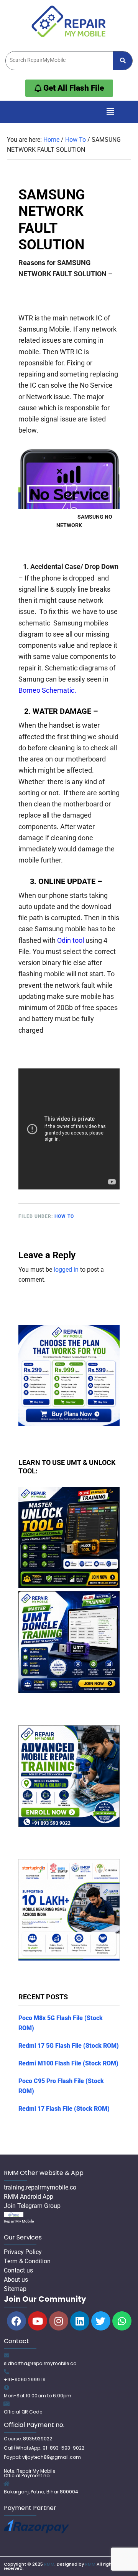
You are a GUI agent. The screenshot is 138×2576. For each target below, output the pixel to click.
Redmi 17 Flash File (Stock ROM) (64, 2109)
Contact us (18, 2270)
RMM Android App (29, 2197)
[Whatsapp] (122, 2321)
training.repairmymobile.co (40, 2187)
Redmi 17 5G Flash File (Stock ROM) (69, 2046)
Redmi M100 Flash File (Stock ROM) (68, 2063)
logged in (66, 1270)
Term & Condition (27, 2261)
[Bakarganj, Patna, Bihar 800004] (7, 2484)
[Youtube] (38, 2321)
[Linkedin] (80, 2321)
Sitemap (15, 2289)
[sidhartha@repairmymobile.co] (7, 2355)
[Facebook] (16, 2321)
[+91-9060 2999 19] (7, 2372)
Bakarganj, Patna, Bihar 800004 (41, 2492)
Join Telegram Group (32, 2206)
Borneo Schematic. (47, 690)
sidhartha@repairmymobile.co (40, 2363)
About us (16, 2280)
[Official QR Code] (7, 2404)
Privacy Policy (23, 2252)
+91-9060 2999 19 (25, 2379)
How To (64, 1216)
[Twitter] (101, 2321)
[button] (110, 112)
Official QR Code (23, 2412)
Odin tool (71, 940)
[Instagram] (59, 2321)
